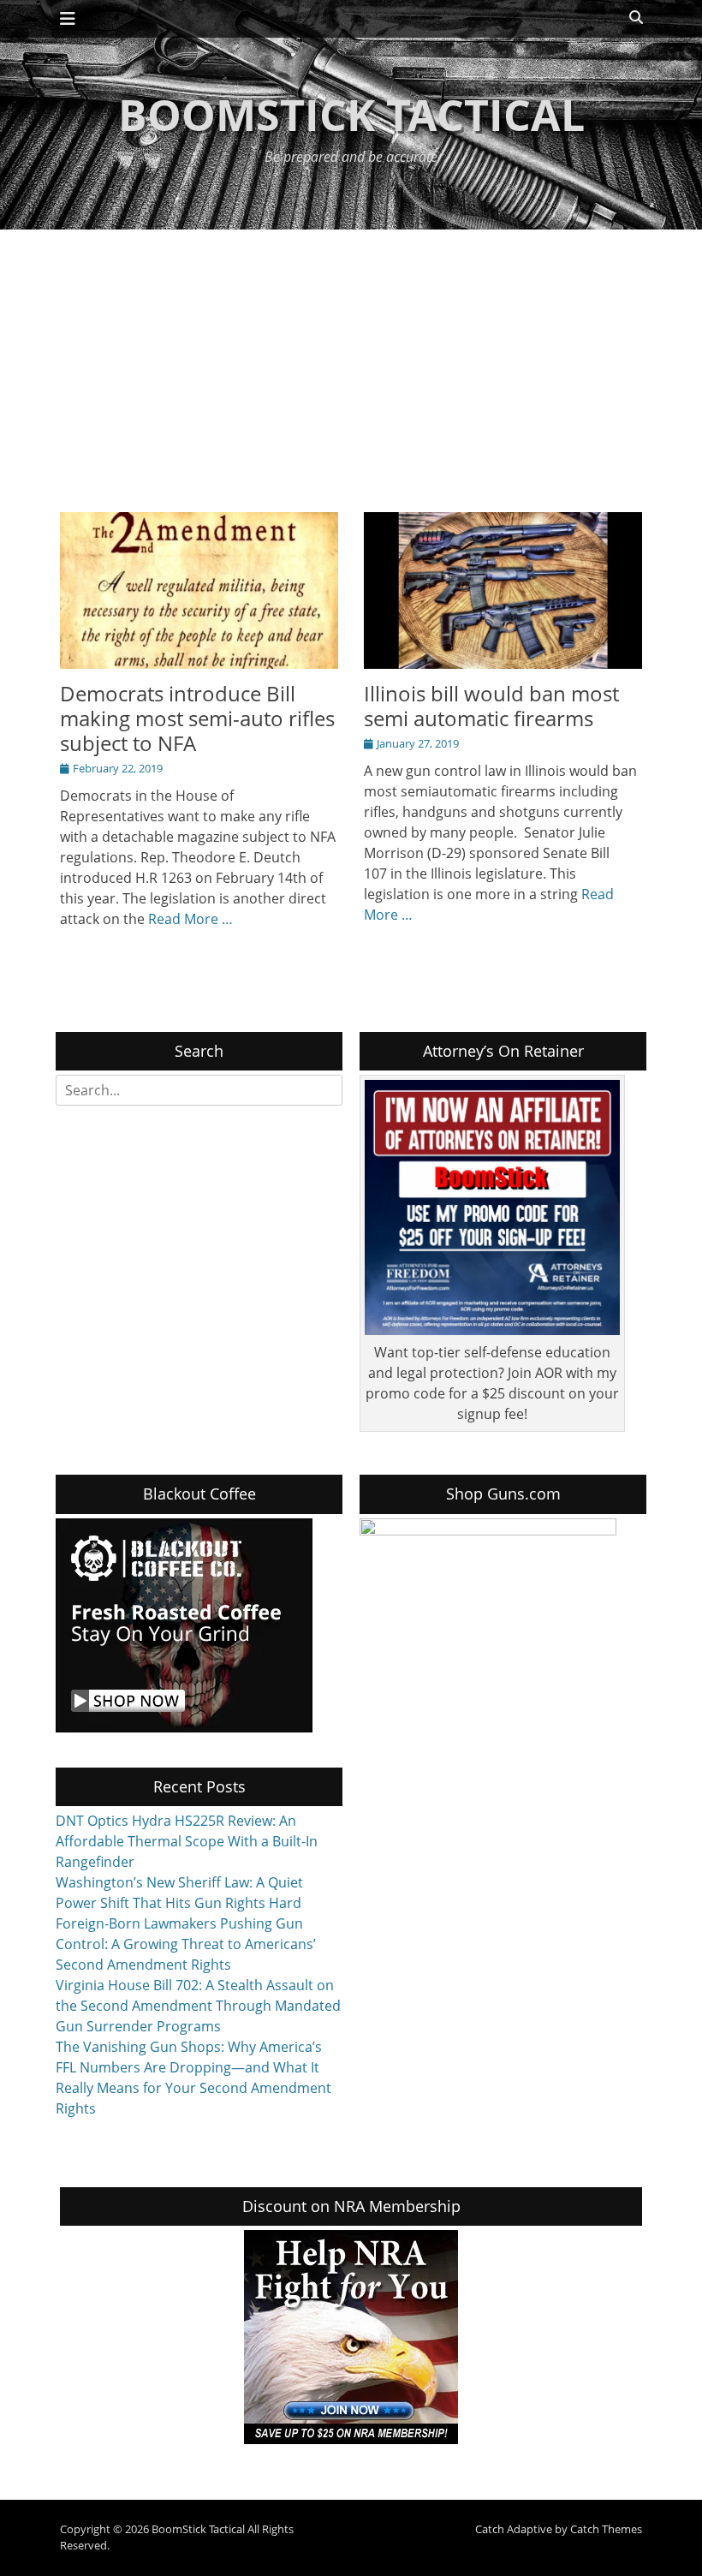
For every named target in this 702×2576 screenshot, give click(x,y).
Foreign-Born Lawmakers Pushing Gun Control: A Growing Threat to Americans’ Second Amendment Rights (186, 1944)
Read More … (190, 919)
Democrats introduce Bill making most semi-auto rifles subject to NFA (197, 718)
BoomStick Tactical (351, 115)
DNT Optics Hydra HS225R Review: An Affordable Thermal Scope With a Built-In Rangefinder (187, 1841)
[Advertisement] (351, 358)
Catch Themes (606, 2529)
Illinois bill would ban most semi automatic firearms (491, 706)
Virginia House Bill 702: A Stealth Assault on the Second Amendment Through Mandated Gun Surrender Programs (198, 2006)
